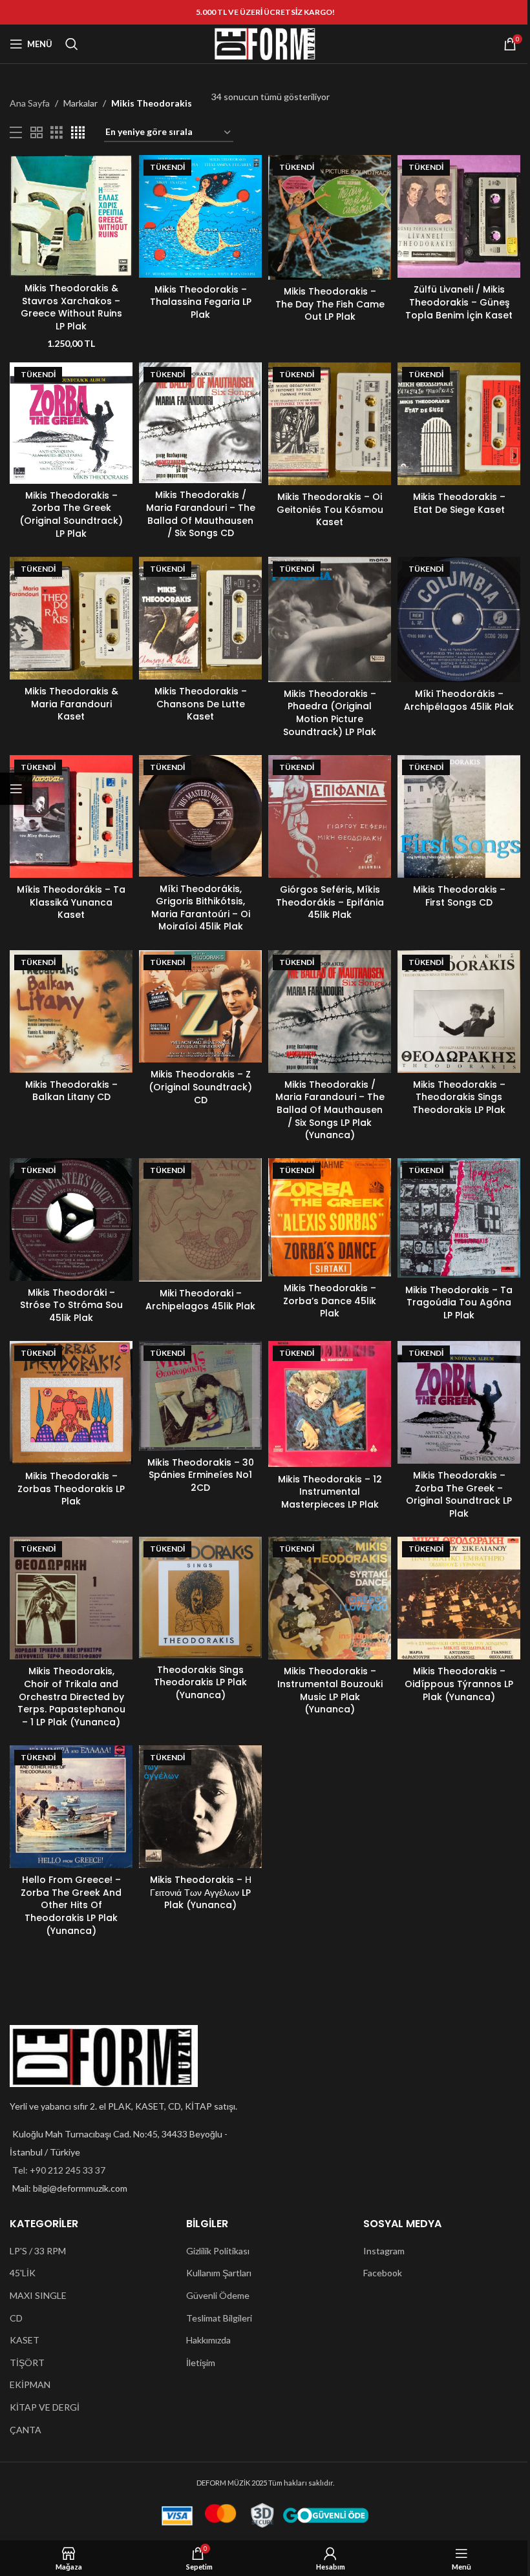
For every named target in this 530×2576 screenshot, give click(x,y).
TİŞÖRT (27, 2363)
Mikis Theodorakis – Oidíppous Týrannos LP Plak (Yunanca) (459, 1684)
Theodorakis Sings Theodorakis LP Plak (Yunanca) (200, 1682)
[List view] (16, 133)
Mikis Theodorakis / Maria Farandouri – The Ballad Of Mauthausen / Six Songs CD (201, 514)
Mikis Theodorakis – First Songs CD (459, 896)
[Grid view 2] (37, 133)
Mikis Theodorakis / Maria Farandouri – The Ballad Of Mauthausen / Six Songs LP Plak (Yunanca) (330, 1110)
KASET (25, 2340)
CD (16, 2318)
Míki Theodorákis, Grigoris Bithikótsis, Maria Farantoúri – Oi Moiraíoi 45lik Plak (201, 908)
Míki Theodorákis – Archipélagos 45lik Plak (459, 700)
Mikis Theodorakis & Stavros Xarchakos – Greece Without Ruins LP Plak (71, 307)
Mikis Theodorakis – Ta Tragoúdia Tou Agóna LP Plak (459, 1303)
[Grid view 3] (57, 133)
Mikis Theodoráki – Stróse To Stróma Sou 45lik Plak (71, 1305)
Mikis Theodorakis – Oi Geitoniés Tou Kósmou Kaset (330, 509)
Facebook (383, 2273)
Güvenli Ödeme (218, 2295)
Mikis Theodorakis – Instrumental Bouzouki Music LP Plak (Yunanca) (330, 1690)
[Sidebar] (16, 789)
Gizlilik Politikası (218, 2251)
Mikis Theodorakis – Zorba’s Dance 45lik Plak (330, 1301)
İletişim (201, 2363)
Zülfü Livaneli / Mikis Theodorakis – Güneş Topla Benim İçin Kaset (459, 302)
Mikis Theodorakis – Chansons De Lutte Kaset (201, 704)
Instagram (384, 2251)
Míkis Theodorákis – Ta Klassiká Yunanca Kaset (71, 902)
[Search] (72, 44)
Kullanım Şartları (219, 2273)
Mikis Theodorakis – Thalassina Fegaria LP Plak (201, 302)
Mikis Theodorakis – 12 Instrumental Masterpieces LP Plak (330, 1492)
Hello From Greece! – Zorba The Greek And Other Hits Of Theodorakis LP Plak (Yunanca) (71, 1905)
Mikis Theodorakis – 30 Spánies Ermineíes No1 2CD (201, 1475)
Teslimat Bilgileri (219, 2318)
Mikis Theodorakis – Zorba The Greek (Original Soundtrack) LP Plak (71, 514)
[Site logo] (265, 43)
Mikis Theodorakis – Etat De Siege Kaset (459, 503)
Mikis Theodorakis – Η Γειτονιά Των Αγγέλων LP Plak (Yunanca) (201, 1892)
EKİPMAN (30, 2384)
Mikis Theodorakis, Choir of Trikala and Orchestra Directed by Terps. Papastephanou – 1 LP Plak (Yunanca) (71, 1696)
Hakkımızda (208, 2340)
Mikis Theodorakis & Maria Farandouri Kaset (71, 704)
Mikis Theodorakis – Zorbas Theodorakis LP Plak (71, 1489)
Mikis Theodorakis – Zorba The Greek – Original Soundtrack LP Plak (459, 1494)
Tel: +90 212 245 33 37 (59, 2170)
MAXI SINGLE (38, 2295)
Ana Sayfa (30, 103)
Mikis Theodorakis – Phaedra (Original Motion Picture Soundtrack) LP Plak (330, 713)
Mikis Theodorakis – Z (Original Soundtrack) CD (200, 1087)
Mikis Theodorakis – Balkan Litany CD (71, 1091)
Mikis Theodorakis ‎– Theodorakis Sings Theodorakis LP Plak (459, 1097)
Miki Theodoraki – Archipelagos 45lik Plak (200, 1300)
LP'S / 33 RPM (38, 2251)
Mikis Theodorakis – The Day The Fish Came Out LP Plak (330, 304)
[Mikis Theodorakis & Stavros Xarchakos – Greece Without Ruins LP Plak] (71, 216)
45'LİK (23, 2273)
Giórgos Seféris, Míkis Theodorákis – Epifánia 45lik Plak (330, 902)
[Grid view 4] (78, 133)
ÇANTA (26, 2430)
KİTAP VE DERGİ (45, 2407)
